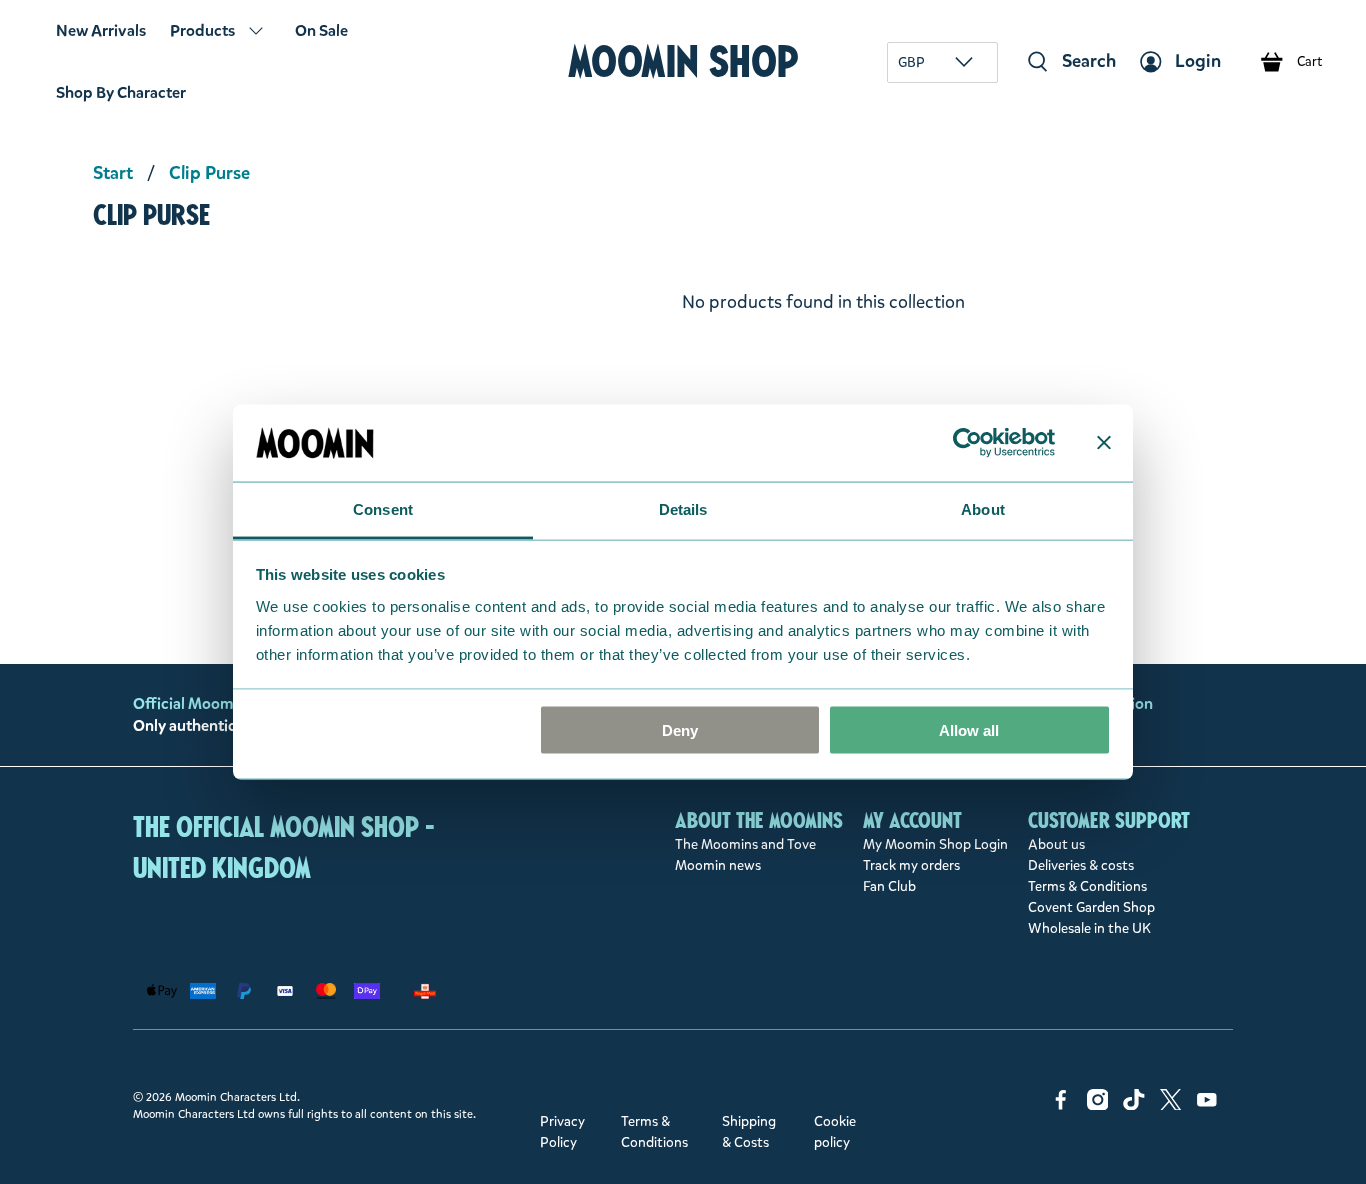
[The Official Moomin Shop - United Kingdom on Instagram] (1098, 1105)
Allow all (969, 730)
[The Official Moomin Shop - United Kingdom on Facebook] (1061, 1105)
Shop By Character (121, 92)
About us (1056, 844)
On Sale (321, 30)
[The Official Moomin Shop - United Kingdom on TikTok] (1134, 1105)
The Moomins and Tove (745, 844)
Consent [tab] (383, 508)
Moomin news (718, 865)
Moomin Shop (683, 61)
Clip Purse (209, 173)
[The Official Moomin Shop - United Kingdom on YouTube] (1207, 1105)
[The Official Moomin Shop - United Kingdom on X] (1171, 1105)
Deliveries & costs (1081, 865)
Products (202, 30)
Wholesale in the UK (1089, 928)
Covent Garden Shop (1091, 907)
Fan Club (889, 886)
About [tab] (983, 508)
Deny (680, 730)
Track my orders (911, 865)
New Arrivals (101, 30)
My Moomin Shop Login (935, 844)
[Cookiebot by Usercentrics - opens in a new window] (967, 443)
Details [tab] (683, 508)
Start (113, 173)
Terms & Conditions (1087, 886)
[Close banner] (1104, 443)
